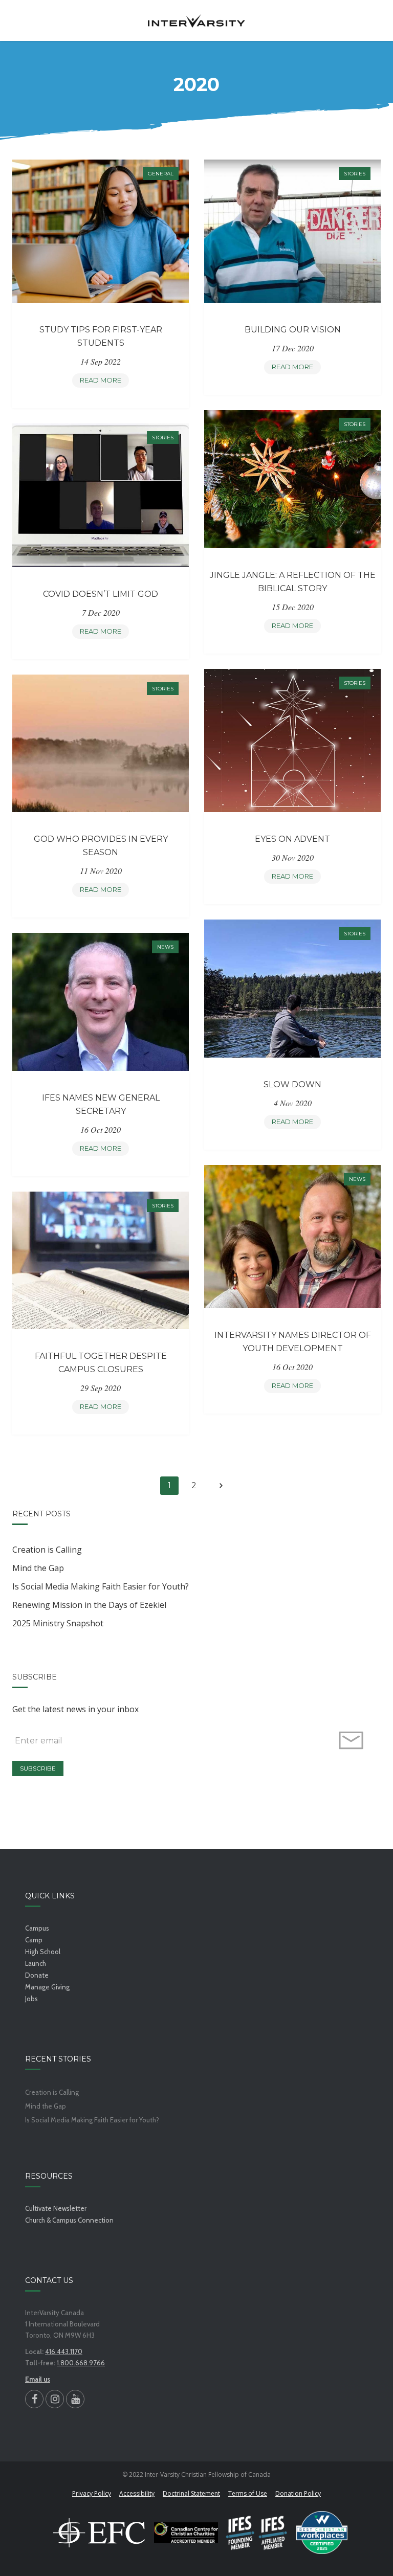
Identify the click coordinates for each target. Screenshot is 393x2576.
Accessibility (137, 2493)
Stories (355, 174)
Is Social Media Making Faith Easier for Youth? (101, 1586)
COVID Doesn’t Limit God (101, 594)
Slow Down (292, 1084)
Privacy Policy (92, 2493)
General (161, 174)
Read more (104, 382)
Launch (36, 1963)
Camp (34, 1940)
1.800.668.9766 (81, 2363)
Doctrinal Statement (191, 2493)
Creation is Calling (47, 1550)
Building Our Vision (293, 330)
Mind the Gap (38, 1568)
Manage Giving (47, 1987)
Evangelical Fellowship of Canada (99, 2533)
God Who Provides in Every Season (101, 846)
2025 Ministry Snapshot (58, 1623)
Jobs (31, 1999)
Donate (37, 1975)
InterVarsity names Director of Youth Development (293, 1342)
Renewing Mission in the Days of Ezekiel (89, 1605)
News (165, 947)
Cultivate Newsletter (56, 2208)
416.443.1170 (64, 2351)
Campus (37, 1928)
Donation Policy (298, 2493)
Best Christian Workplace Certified (322, 2533)
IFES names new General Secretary (101, 1104)
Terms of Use (248, 2493)
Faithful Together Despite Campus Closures (101, 1363)
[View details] (101, 231)
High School (43, 1952)
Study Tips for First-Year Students (101, 336)
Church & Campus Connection (69, 2220)
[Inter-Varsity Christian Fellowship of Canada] (196, 20)
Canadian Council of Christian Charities (186, 2533)
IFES (257, 2533)
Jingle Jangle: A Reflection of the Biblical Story (293, 582)
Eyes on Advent (292, 839)
